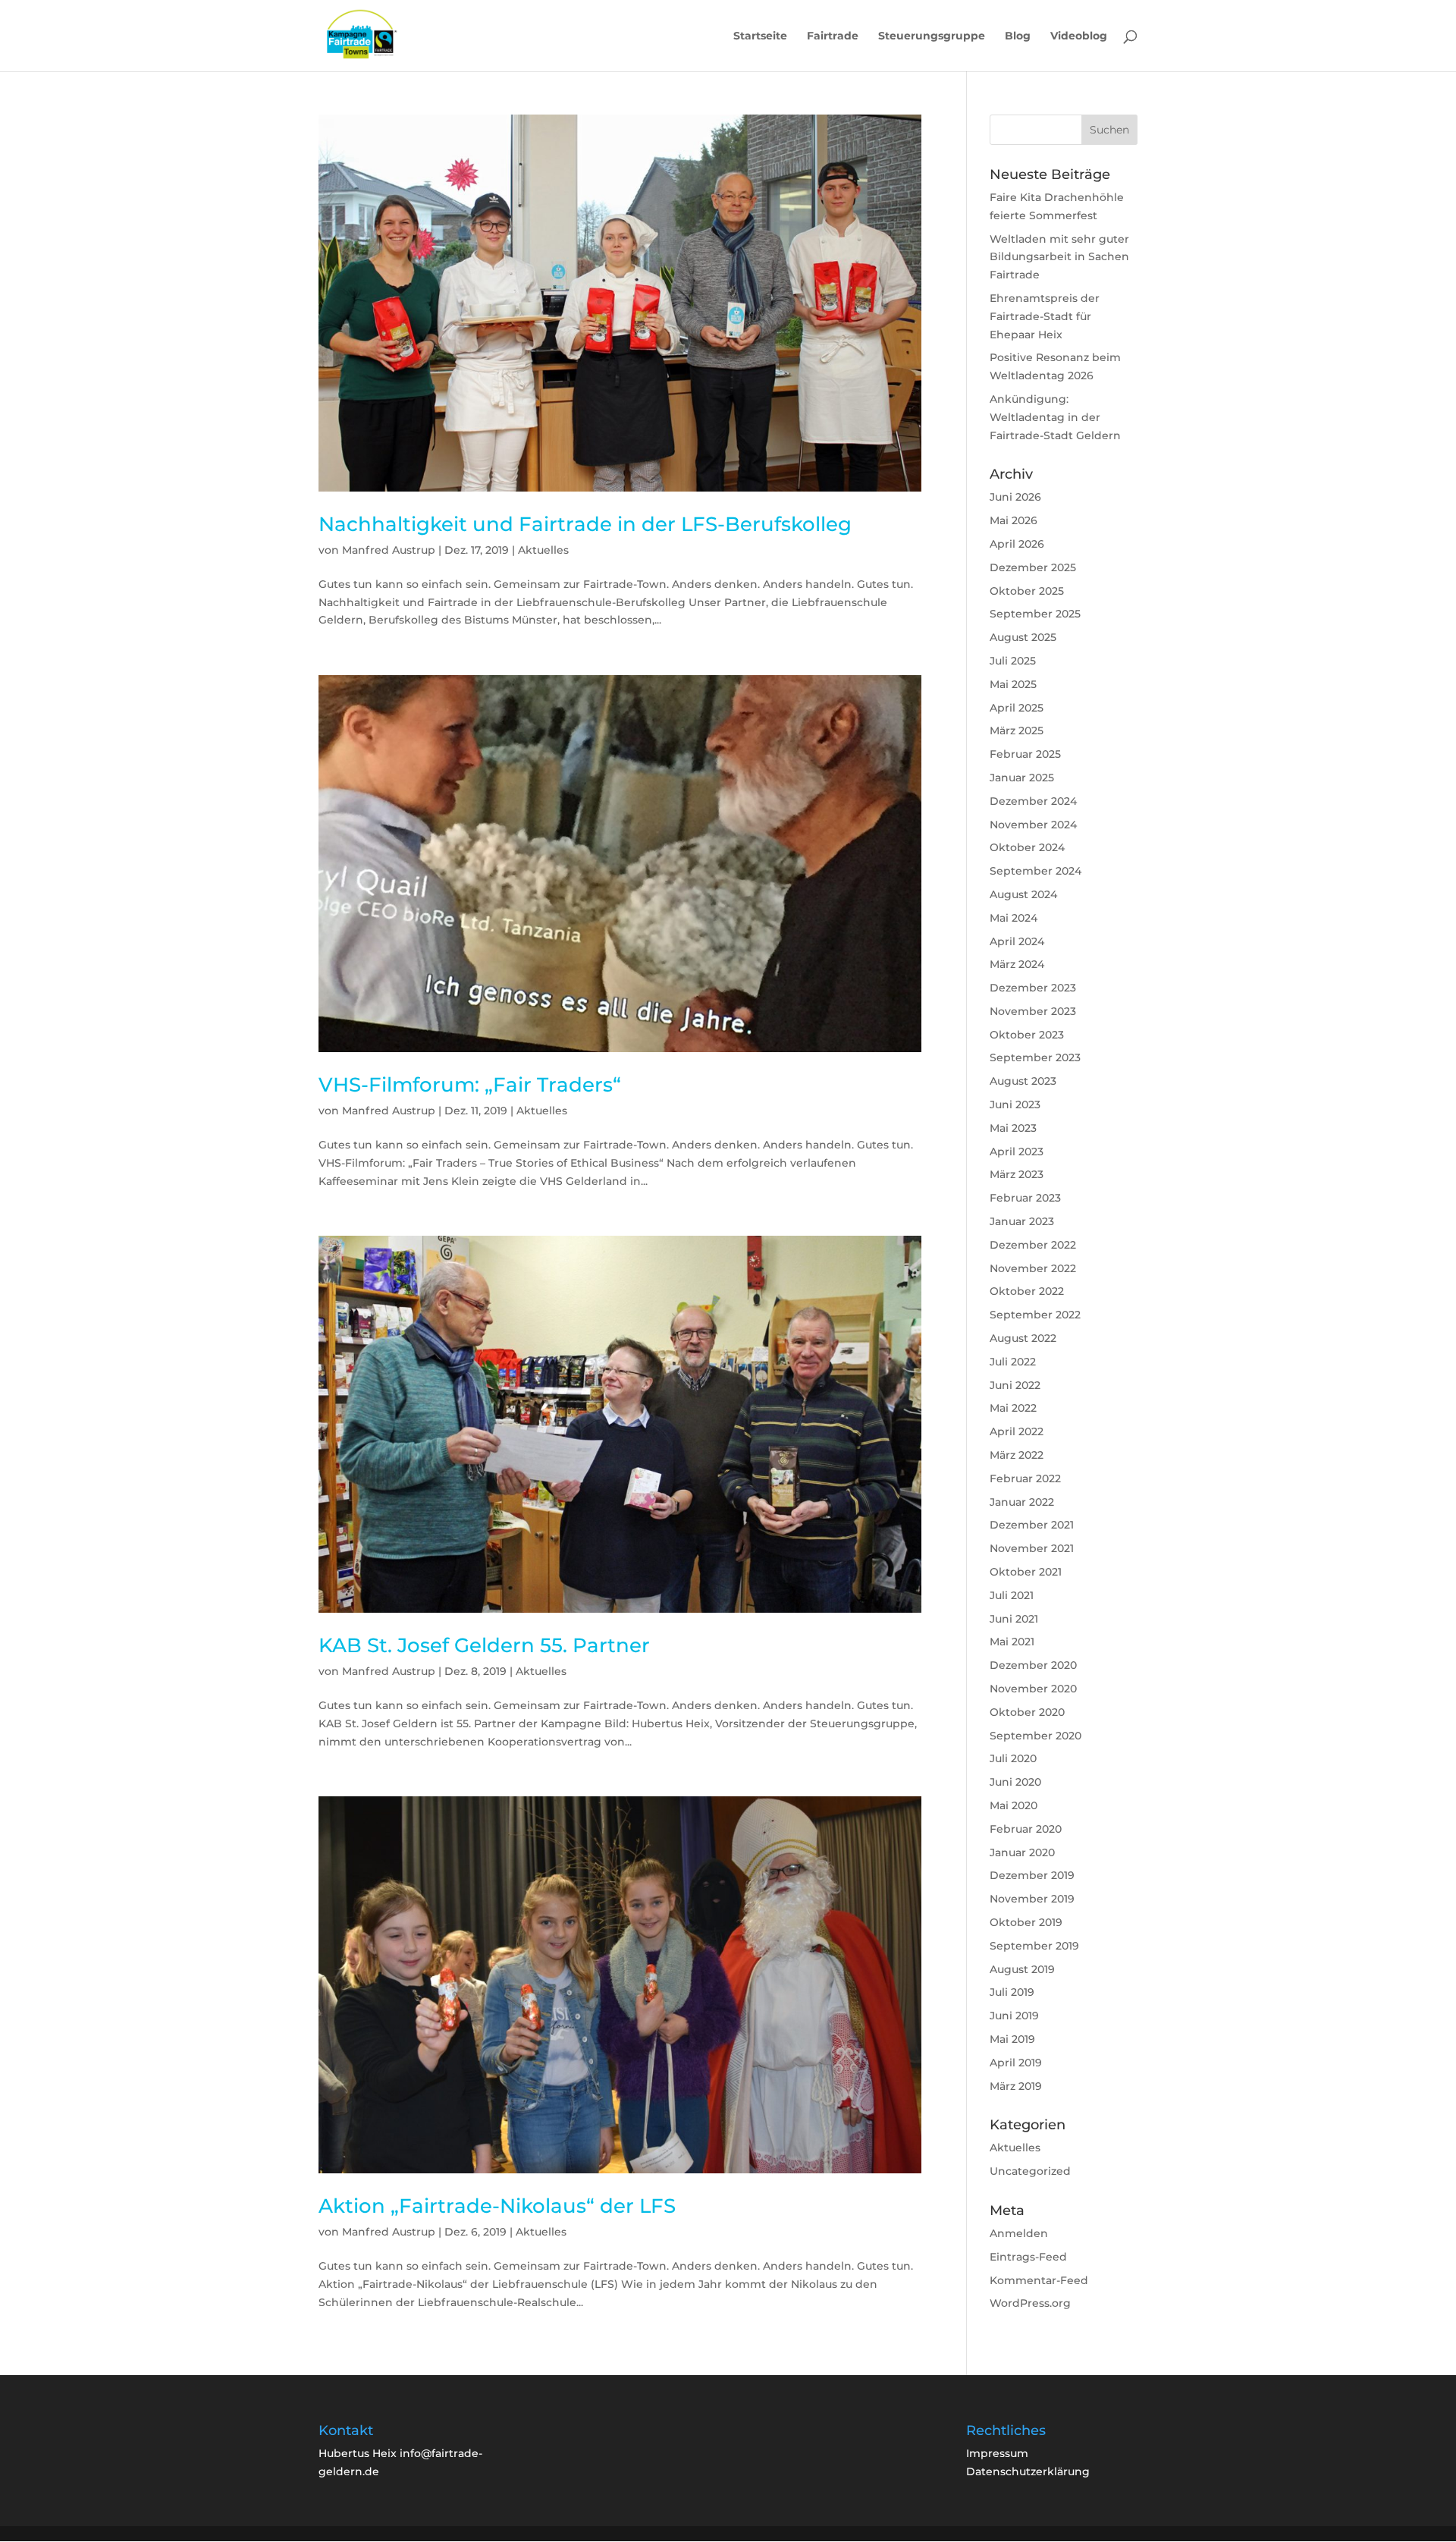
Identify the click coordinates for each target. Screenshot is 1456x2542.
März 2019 (1016, 2086)
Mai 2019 (1012, 2039)
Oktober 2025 (1027, 591)
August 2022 (1023, 1338)
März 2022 (1017, 1455)
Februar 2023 (1025, 1198)
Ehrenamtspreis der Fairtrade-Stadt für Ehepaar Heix (1045, 316)
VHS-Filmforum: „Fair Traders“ (470, 1085)
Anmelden (1019, 2233)
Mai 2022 (1013, 1408)
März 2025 (1017, 731)
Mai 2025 (1013, 684)
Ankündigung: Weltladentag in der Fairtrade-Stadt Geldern (1055, 417)
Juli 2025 (1013, 661)
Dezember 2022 (1033, 1245)
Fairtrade (833, 36)
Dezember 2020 (1033, 1665)
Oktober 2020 (1027, 1712)
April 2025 (1017, 708)
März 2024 (1017, 964)
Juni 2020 (1015, 1782)
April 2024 (1017, 941)
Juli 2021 (1012, 1595)
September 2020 (1036, 1736)
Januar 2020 (1022, 1852)
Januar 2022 (1022, 1502)
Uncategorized (1030, 2171)
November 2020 (1033, 1689)
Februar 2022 (1025, 1478)
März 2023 (1017, 1174)
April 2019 (1016, 2063)
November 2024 (1033, 825)
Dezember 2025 (1033, 567)
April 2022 (1017, 1431)
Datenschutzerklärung (1028, 2471)
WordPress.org (1030, 2303)
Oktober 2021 (1026, 1572)
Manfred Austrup (389, 550)
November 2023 (1033, 1011)
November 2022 (1033, 1268)
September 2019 (1034, 1946)
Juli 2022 (1013, 1362)
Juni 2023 (1015, 1104)
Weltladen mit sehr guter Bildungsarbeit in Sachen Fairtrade (1059, 257)
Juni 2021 (1014, 1619)
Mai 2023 (1013, 1128)
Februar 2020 (1026, 1829)
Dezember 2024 (1033, 801)
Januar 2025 (1022, 778)
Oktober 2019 (1026, 1922)
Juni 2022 (1015, 1385)
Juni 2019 (1014, 2016)
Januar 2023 (1022, 1221)
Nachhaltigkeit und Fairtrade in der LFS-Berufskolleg (585, 524)
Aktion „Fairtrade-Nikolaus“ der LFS (497, 2206)
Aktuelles (543, 550)
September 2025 (1035, 614)
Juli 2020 (1013, 1758)
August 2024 (1023, 894)
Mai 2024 (1014, 918)
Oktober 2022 (1027, 1291)
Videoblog (1079, 36)
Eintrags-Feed (1028, 2257)
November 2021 (1032, 1548)
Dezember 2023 (1033, 988)
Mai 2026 (1014, 520)
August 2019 (1022, 1969)
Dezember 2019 (1032, 1875)
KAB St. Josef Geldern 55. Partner (484, 1645)
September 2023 (1035, 1057)
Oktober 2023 (1027, 1035)
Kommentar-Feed (1039, 2280)
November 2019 (1032, 1899)
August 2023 (1023, 1081)
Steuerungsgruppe (932, 36)
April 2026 (1017, 544)
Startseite (760, 36)
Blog (1018, 36)
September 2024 (1036, 871)
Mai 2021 (1012, 1642)
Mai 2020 (1014, 1805)
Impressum (997, 2453)
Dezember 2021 (1032, 1525)
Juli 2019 (1012, 1992)
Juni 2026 (1015, 497)
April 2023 (1017, 1152)
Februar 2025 (1025, 754)
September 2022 (1035, 1315)
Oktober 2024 (1027, 847)
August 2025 (1023, 637)
